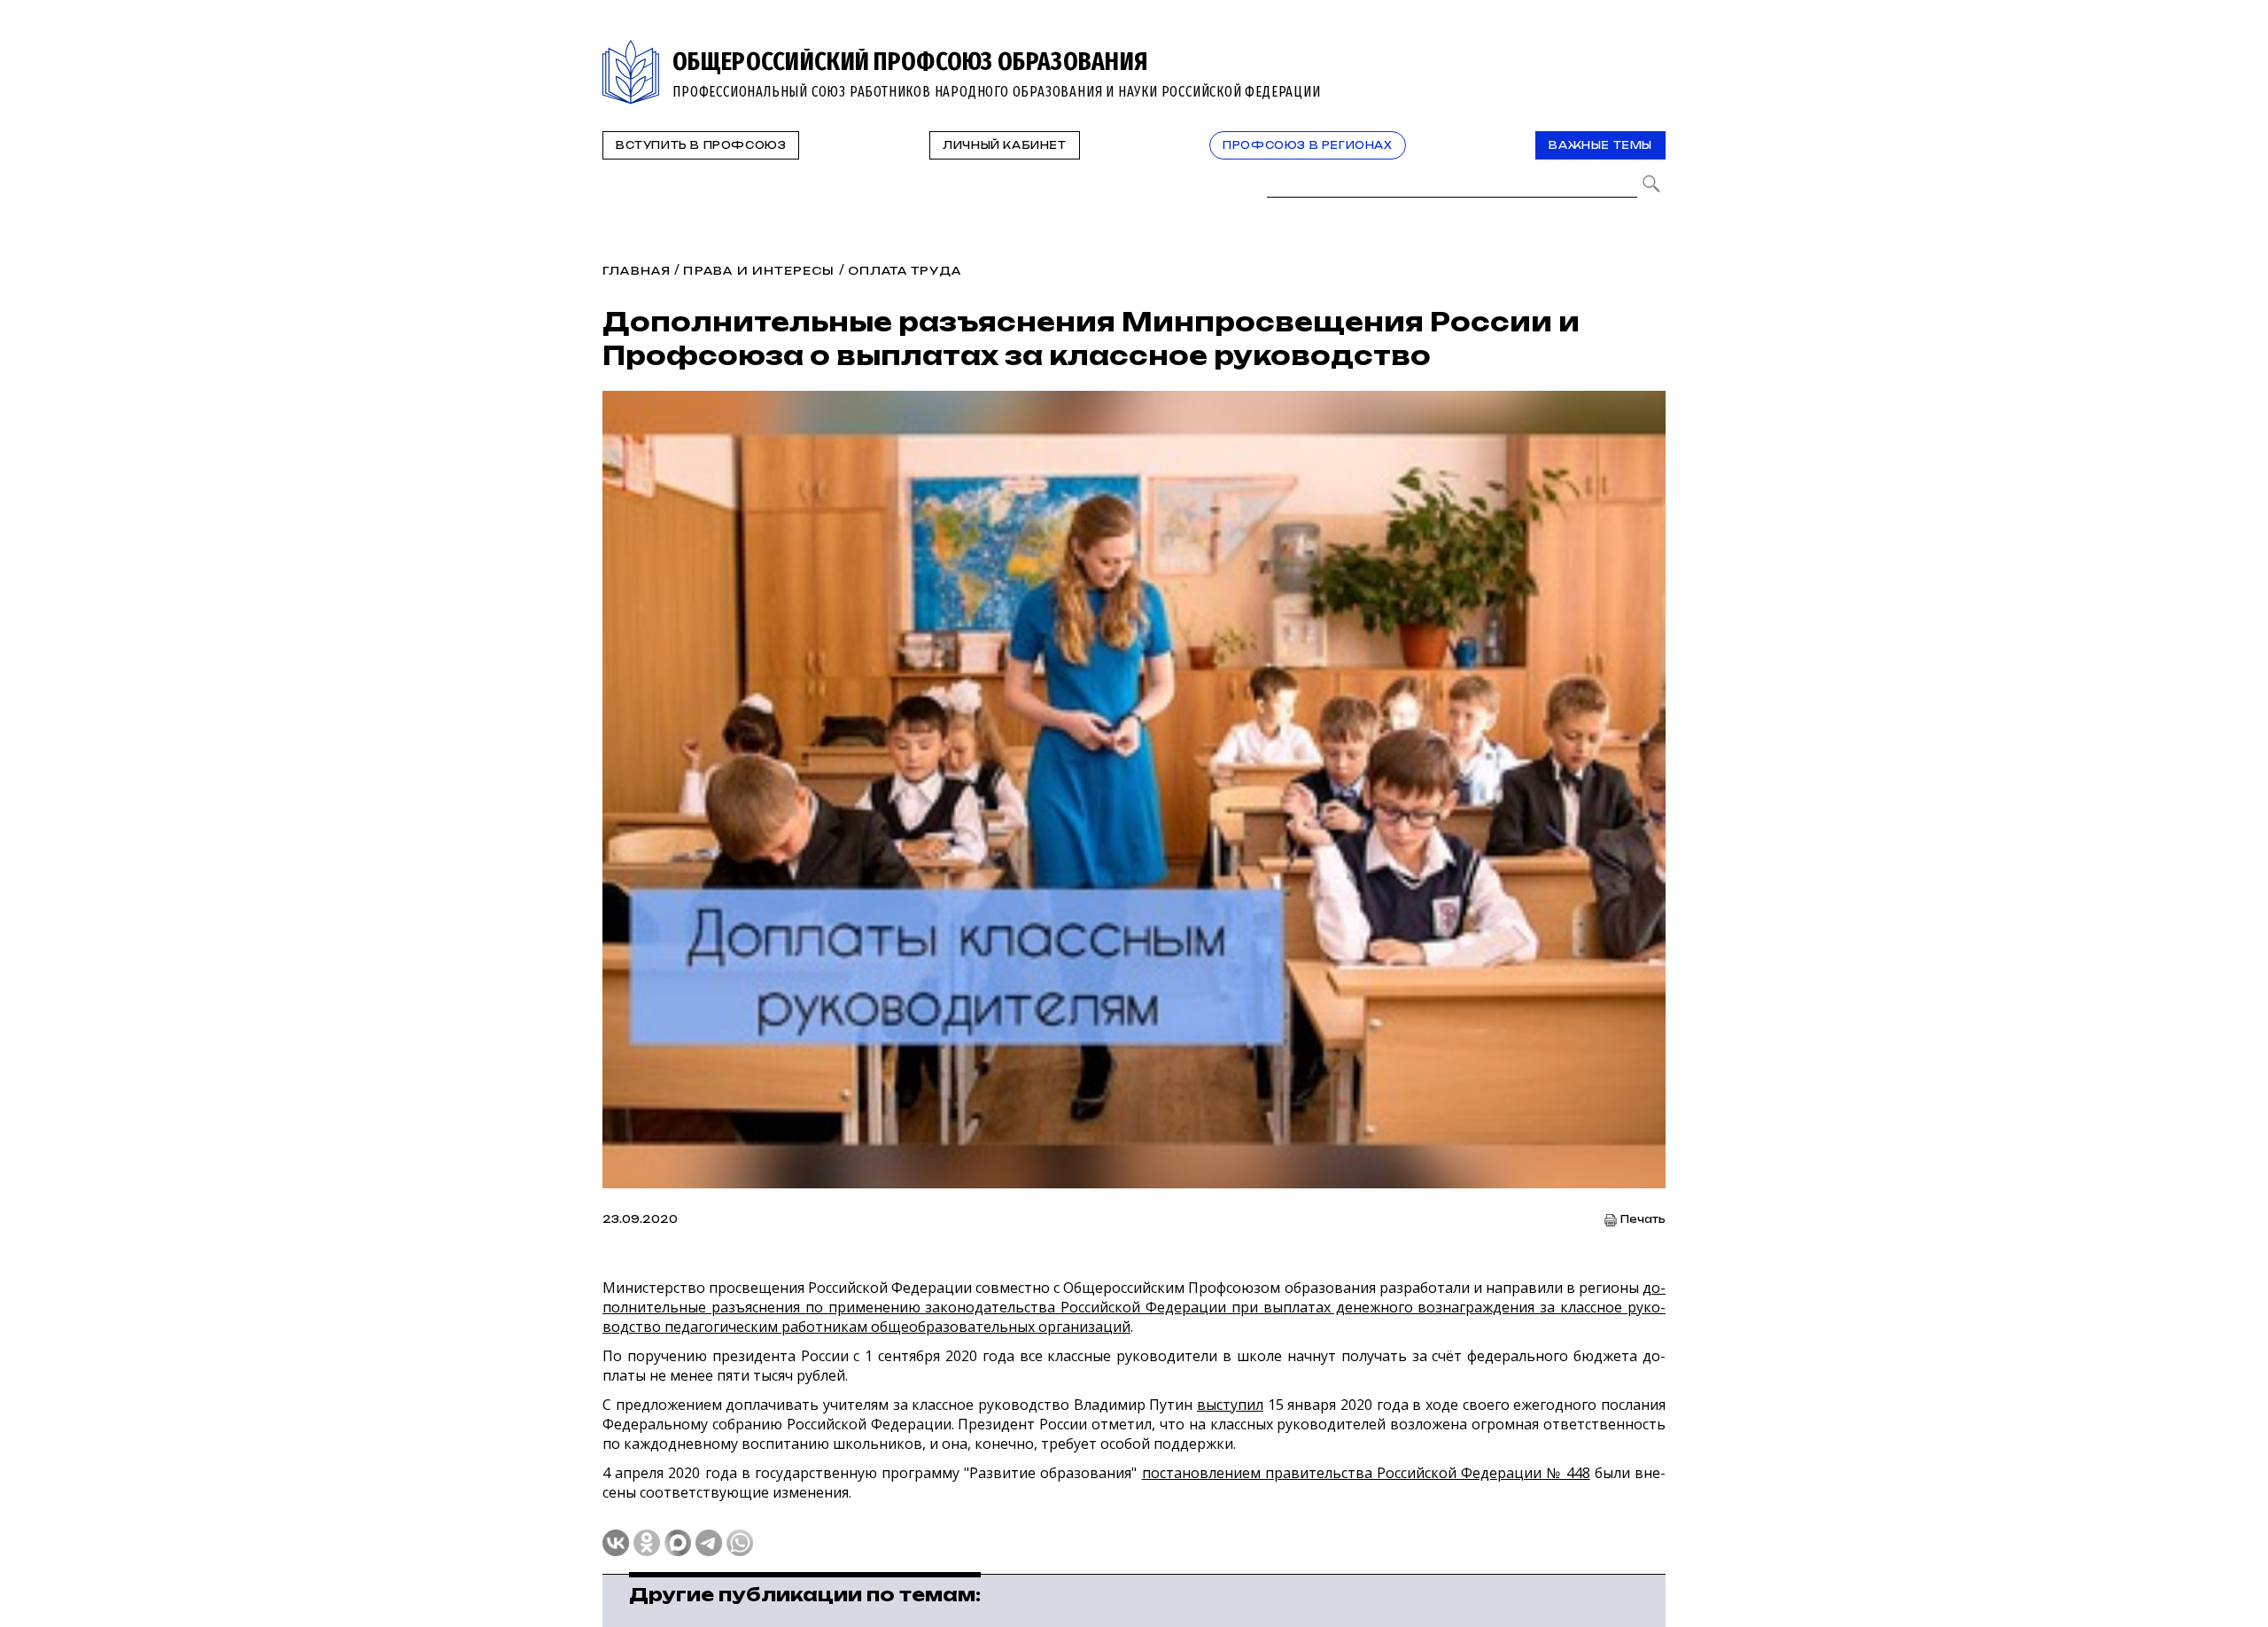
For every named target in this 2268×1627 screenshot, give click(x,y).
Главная (637, 271)
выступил (1230, 1405)
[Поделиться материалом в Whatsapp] (740, 1543)
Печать (1643, 1220)
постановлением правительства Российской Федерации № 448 (1366, 1473)
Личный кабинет (1004, 145)
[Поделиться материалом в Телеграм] (709, 1543)
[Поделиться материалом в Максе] (678, 1543)
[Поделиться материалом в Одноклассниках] (647, 1543)
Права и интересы (759, 271)
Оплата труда (905, 271)
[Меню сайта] (1651, 50)
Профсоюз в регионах (1307, 145)
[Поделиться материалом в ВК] (616, 1543)
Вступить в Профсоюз (701, 145)
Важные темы (1600, 145)
